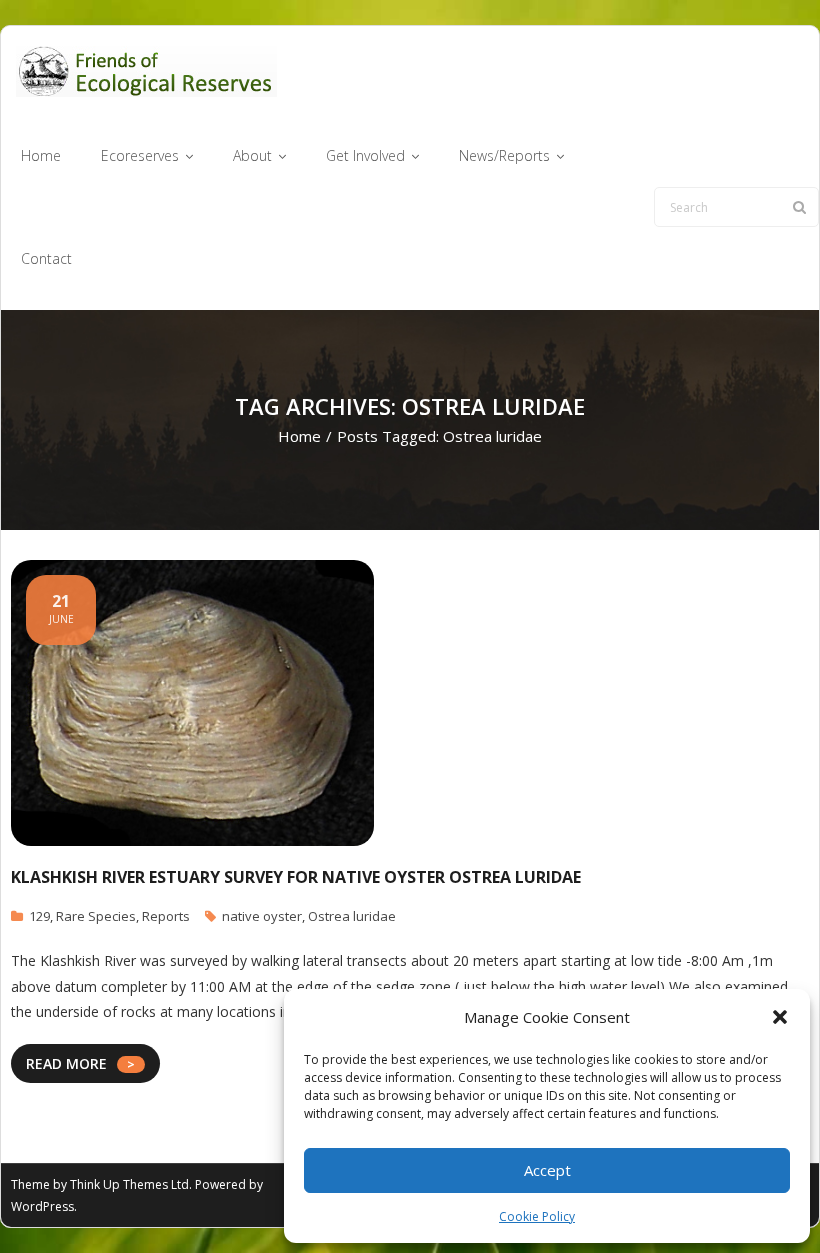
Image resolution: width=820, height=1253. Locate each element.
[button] (780, 1017)
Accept (547, 1170)
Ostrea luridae (352, 916)
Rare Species (96, 916)
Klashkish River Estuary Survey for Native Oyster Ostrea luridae (296, 877)
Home (299, 436)
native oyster (262, 916)
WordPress (42, 1206)
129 (39, 916)
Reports (166, 916)
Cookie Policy (537, 1216)
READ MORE (66, 1063)
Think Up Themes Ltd (129, 1184)
